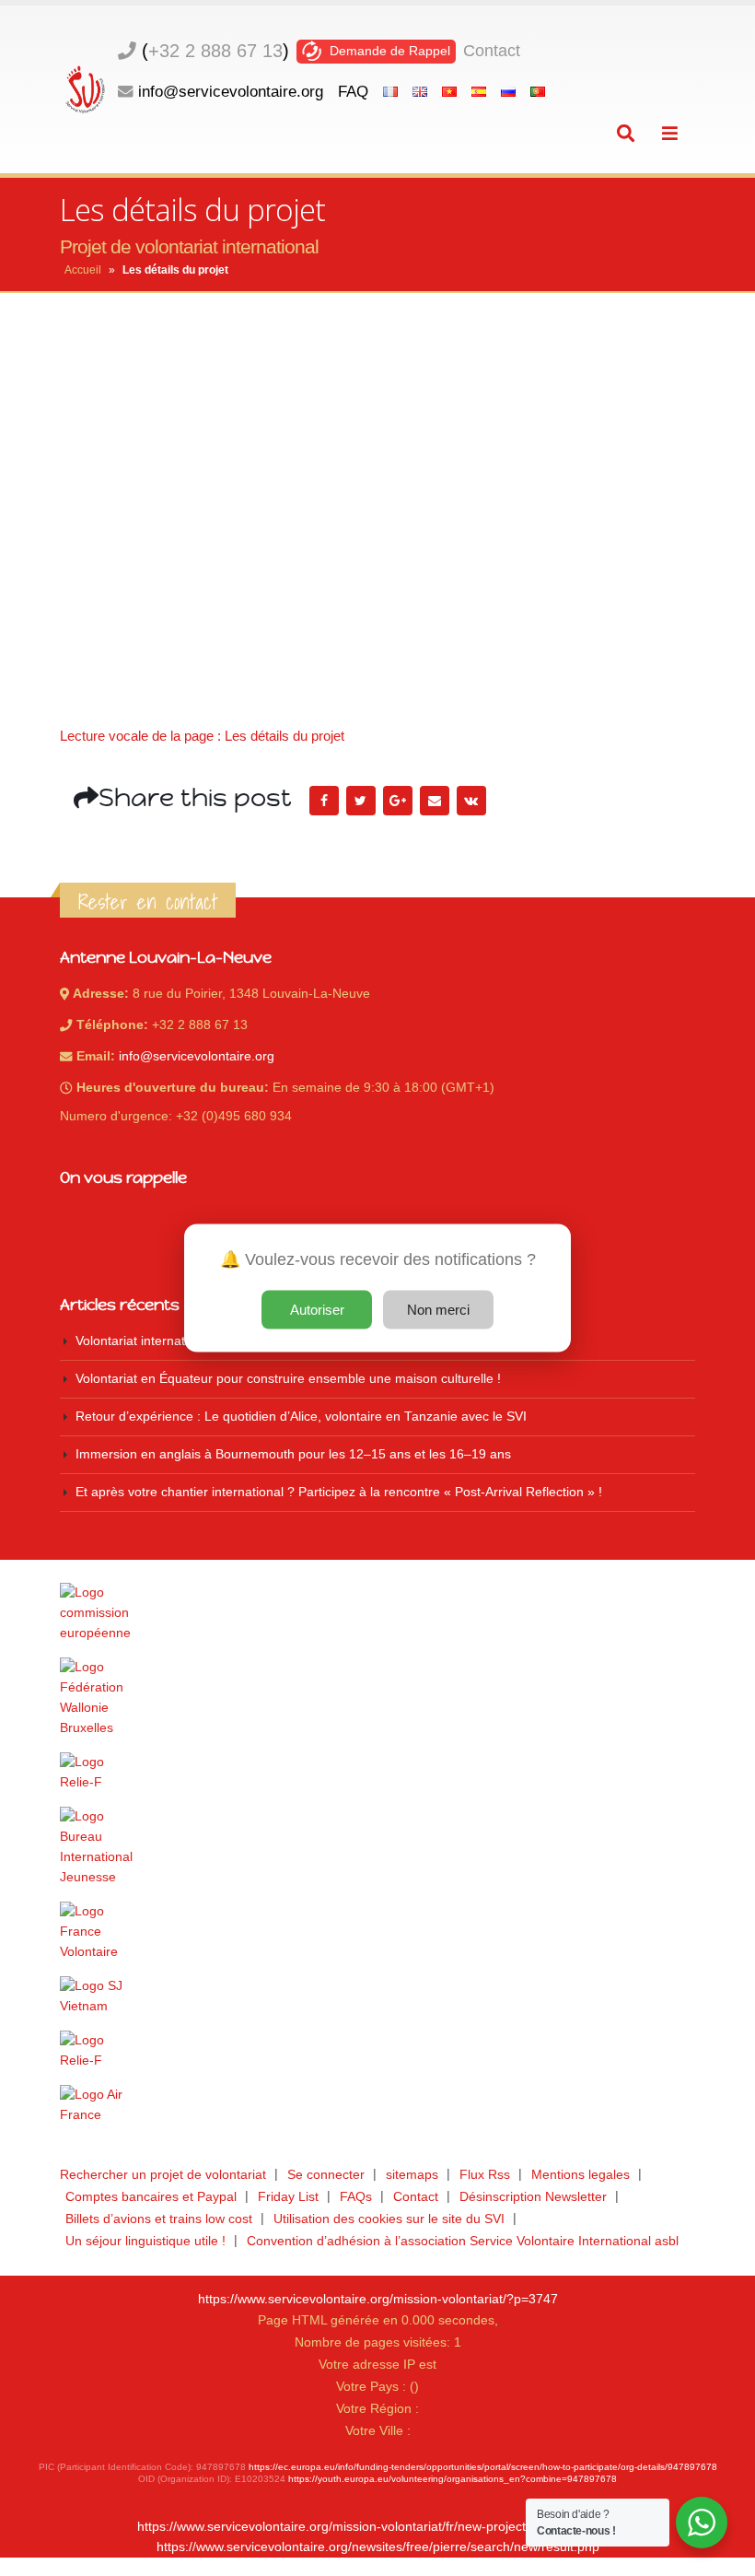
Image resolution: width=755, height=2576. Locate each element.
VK (471, 801)
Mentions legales (581, 2175)
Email (435, 801)
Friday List (288, 2197)
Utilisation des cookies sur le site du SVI (389, 2219)
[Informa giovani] (377, 2051)
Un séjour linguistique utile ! (145, 2241)
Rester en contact (148, 902)
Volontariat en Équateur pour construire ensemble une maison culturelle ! (288, 1379)
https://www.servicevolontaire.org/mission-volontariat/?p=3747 (378, 2299)
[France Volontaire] (377, 1932)
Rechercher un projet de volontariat (163, 2175)
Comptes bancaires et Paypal (151, 2197)
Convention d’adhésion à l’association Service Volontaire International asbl (463, 2241)
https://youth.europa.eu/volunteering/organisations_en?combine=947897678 (453, 2479)
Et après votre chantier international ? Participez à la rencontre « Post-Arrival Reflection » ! (339, 1492)
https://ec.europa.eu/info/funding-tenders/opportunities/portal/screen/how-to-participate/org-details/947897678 (483, 2467)
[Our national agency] (377, 1847)
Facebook (324, 801)
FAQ (353, 91)
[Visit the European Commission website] (377, 1613)
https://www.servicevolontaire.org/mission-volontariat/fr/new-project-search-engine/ (377, 2527)
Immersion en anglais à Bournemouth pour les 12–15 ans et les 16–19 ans (293, 1454)
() (215, 51)
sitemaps (412, 2175)
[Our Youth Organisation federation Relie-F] (377, 1773)
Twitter (361, 801)
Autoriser (317, 1310)
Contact (492, 51)
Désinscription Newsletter (533, 2197)
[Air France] (377, 2105)
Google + (398, 801)
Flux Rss (485, 2175)
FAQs (356, 2197)
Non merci (438, 1310)
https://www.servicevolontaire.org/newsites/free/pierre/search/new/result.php (378, 2547)
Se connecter (326, 2175)
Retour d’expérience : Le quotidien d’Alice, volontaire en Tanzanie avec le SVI (301, 1417)
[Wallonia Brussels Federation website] (377, 1698)
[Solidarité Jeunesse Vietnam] (377, 1996)
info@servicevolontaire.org (231, 91)
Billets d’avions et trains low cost (159, 2219)
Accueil (83, 270)
